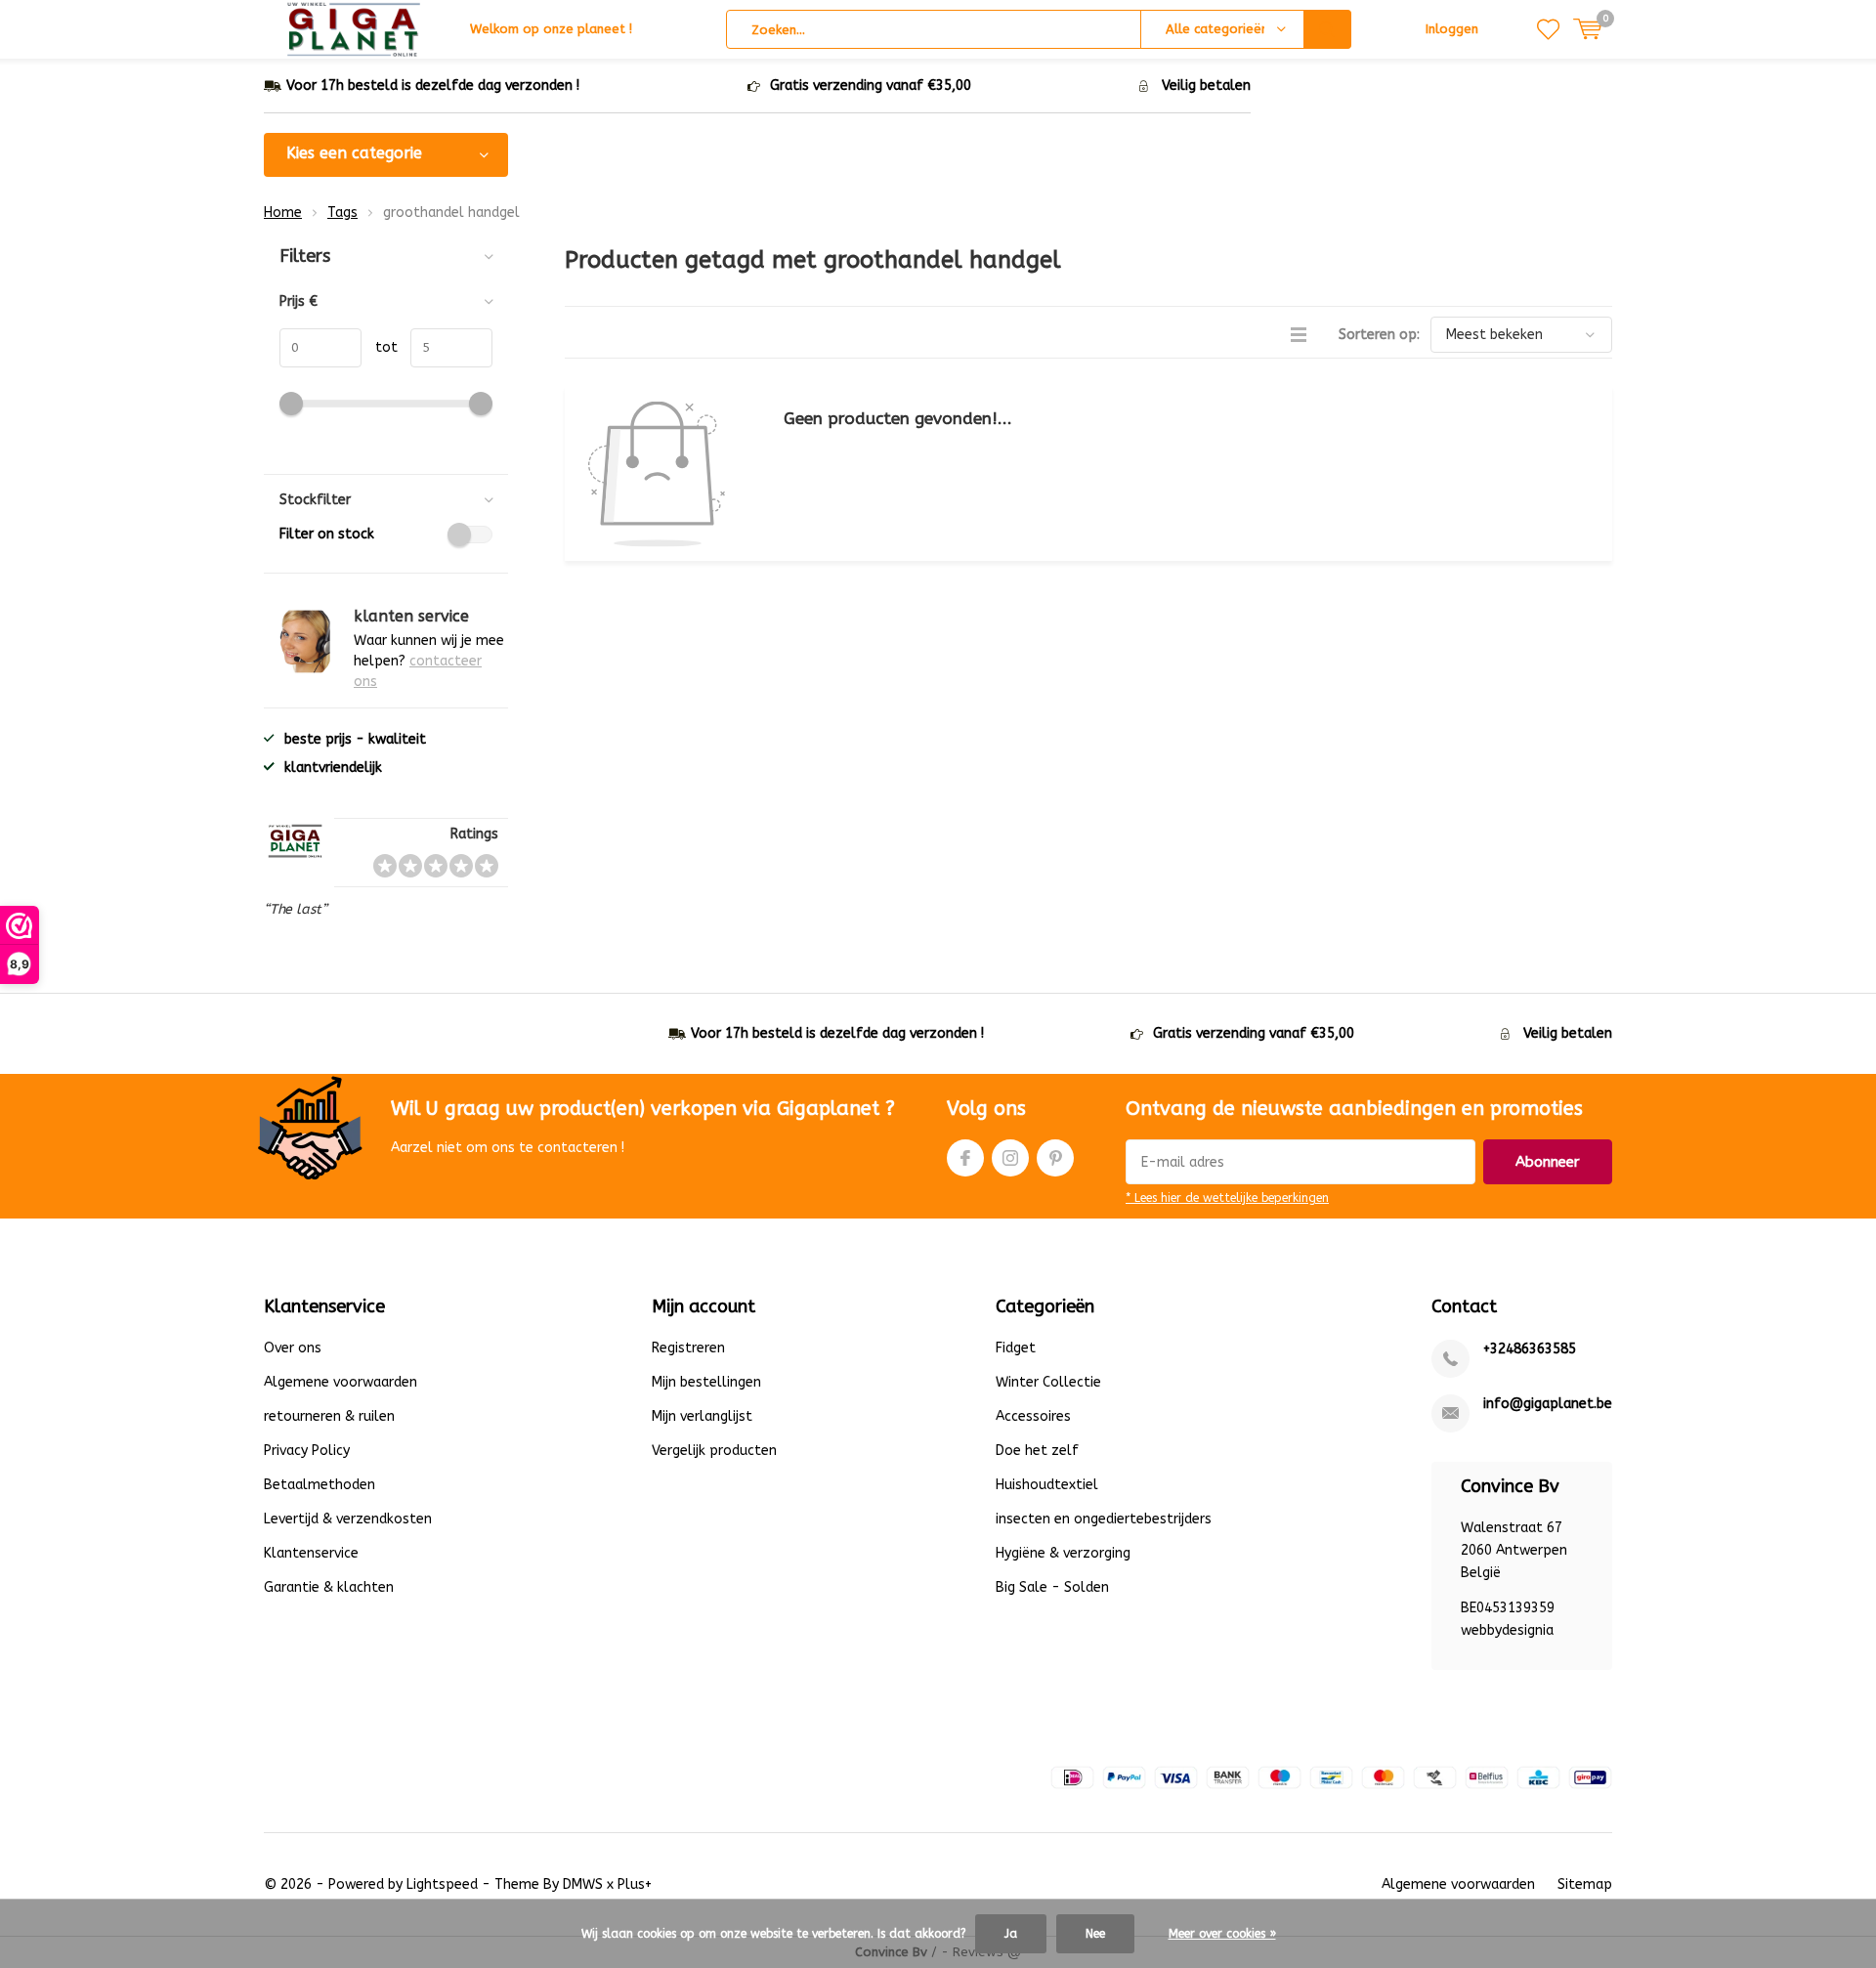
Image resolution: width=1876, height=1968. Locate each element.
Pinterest (1055, 1158)
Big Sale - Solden (1052, 1587)
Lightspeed (442, 1884)
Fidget (1016, 1348)
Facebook (965, 1158)
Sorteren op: (1379, 335)
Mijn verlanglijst (702, 1416)
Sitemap (1585, 1884)
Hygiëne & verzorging (1063, 1553)
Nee (1095, 1934)
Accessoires (1033, 1416)
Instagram (1010, 1158)
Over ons (293, 1348)
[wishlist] (1548, 29)
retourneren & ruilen (329, 1416)
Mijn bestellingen (706, 1382)
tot (380, 347)
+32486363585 (1530, 1349)
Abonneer (1548, 1162)
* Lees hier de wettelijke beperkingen (1227, 1198)
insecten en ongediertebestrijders (1104, 1519)
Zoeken (1328, 29)
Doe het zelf (1037, 1451)
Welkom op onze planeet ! (551, 29)
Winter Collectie (1048, 1382)
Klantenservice (311, 1553)
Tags (342, 213)
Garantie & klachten (329, 1587)
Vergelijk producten (714, 1451)
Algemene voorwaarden (341, 1382)
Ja (1011, 1934)
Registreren (688, 1348)
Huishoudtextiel (1047, 1485)
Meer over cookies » (1222, 1934)
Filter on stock (327, 534)
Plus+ (635, 1884)
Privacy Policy (307, 1451)
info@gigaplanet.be (1548, 1404)
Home (283, 213)
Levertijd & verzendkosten (348, 1519)
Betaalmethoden (320, 1485)
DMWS (583, 1884)
